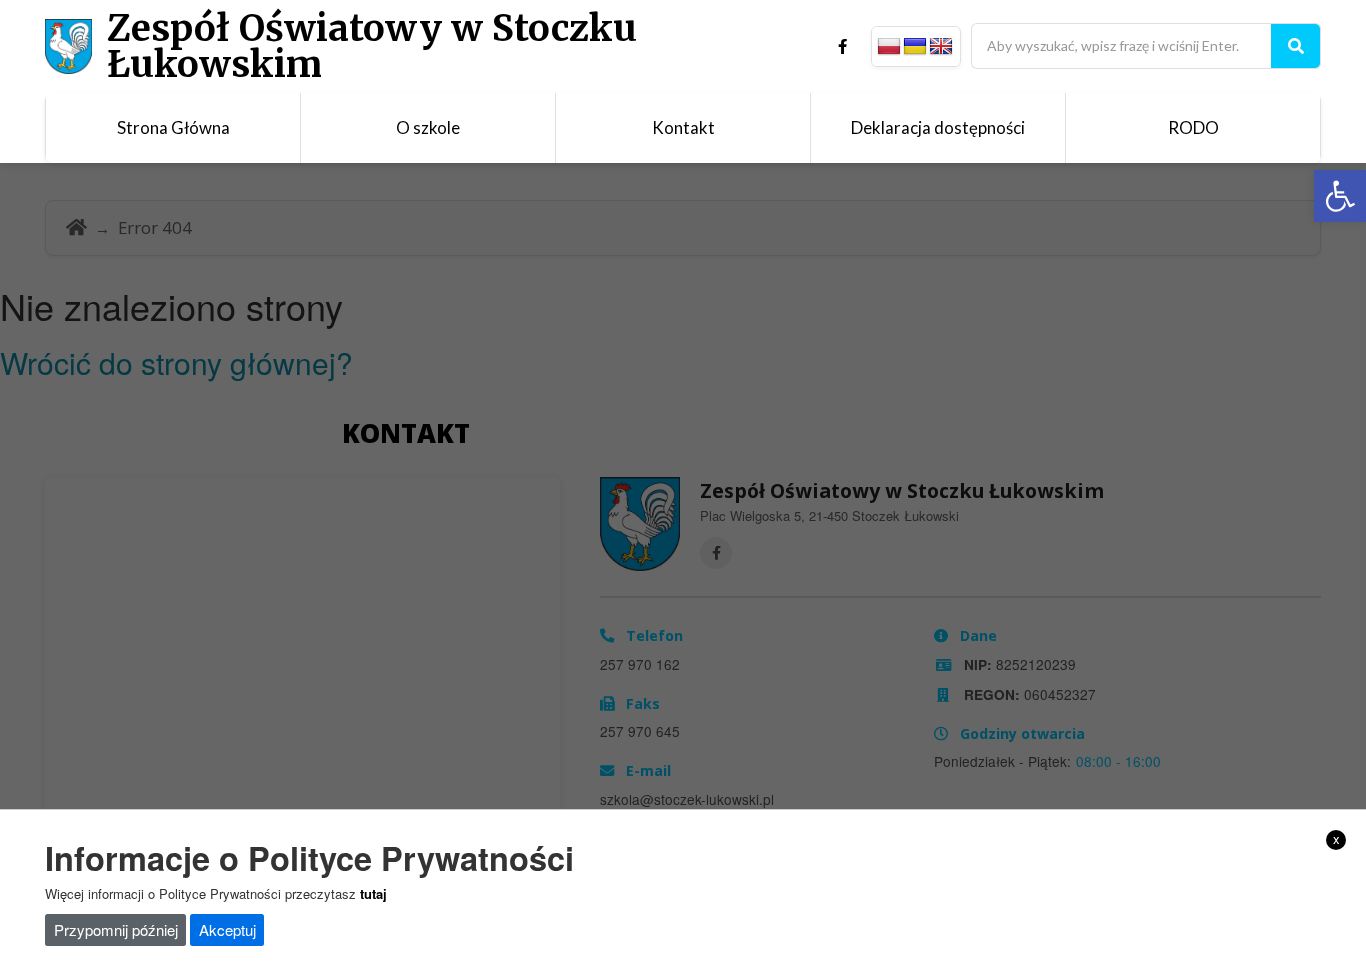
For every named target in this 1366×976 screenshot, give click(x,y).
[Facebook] (842, 46)
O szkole (428, 127)
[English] (941, 47)
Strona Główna (173, 127)
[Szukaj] (1296, 46)
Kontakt (683, 127)
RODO (1193, 127)
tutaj (373, 893)
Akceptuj (227, 929)
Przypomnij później (116, 929)
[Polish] (889, 47)
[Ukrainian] (915, 47)
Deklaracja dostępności (938, 127)
